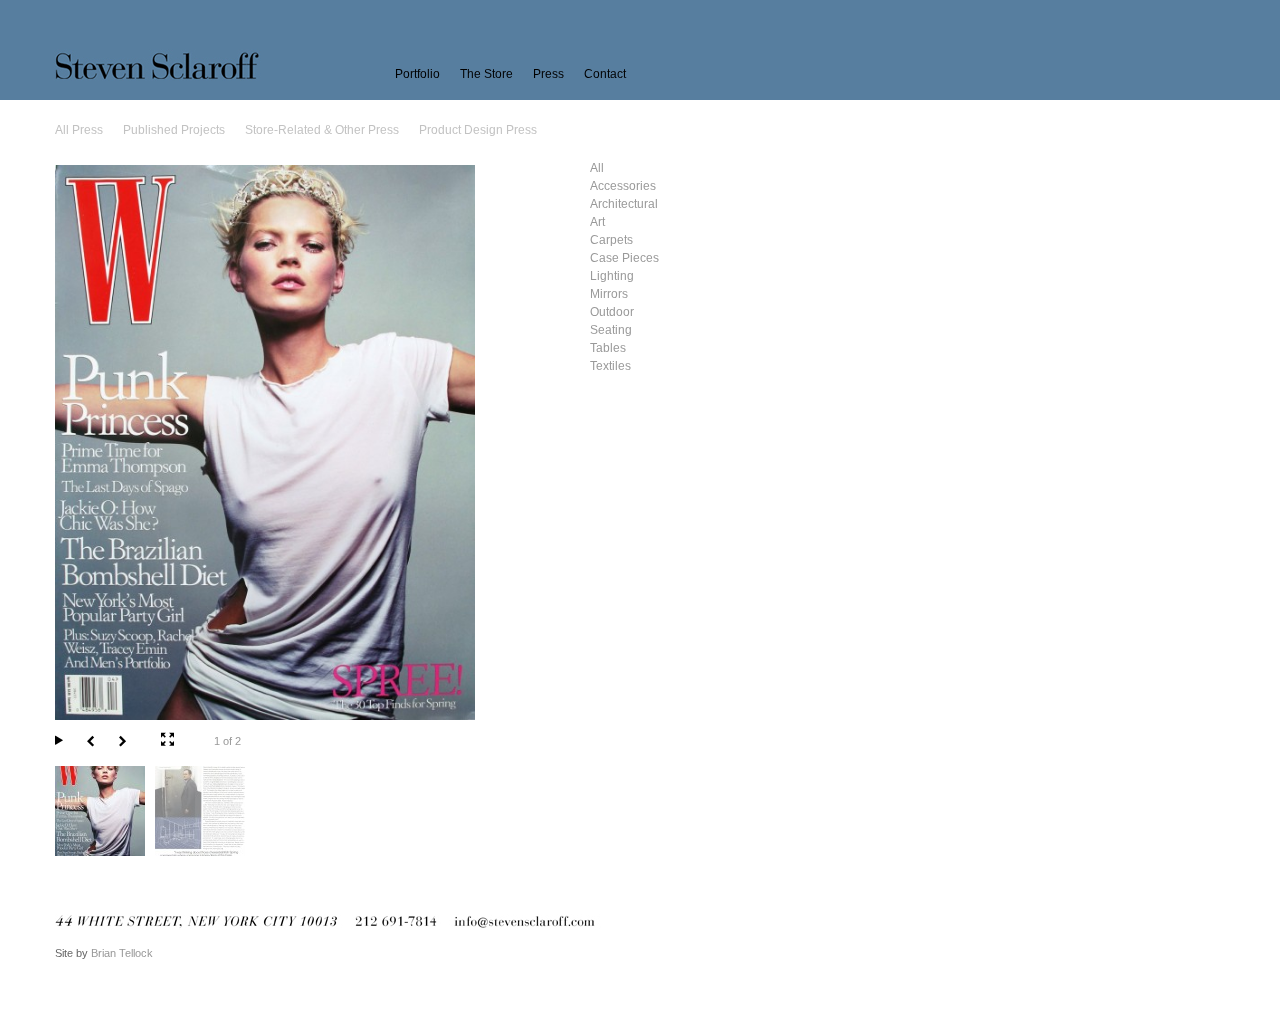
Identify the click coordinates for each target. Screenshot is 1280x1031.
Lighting (612, 276)
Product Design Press (478, 130)
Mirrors (609, 294)
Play (61, 742)
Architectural (624, 204)
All (597, 168)
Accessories (623, 186)
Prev (93, 742)
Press (548, 74)
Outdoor (612, 312)
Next (125, 742)
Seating (611, 330)
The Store (486, 74)
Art (597, 222)
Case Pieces (624, 258)
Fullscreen (167, 740)
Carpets (611, 240)
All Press (79, 130)
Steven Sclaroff (158, 69)
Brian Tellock (122, 953)
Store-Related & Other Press (322, 130)
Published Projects (174, 130)
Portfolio (417, 74)
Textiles (610, 366)
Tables (608, 348)
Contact (605, 74)
